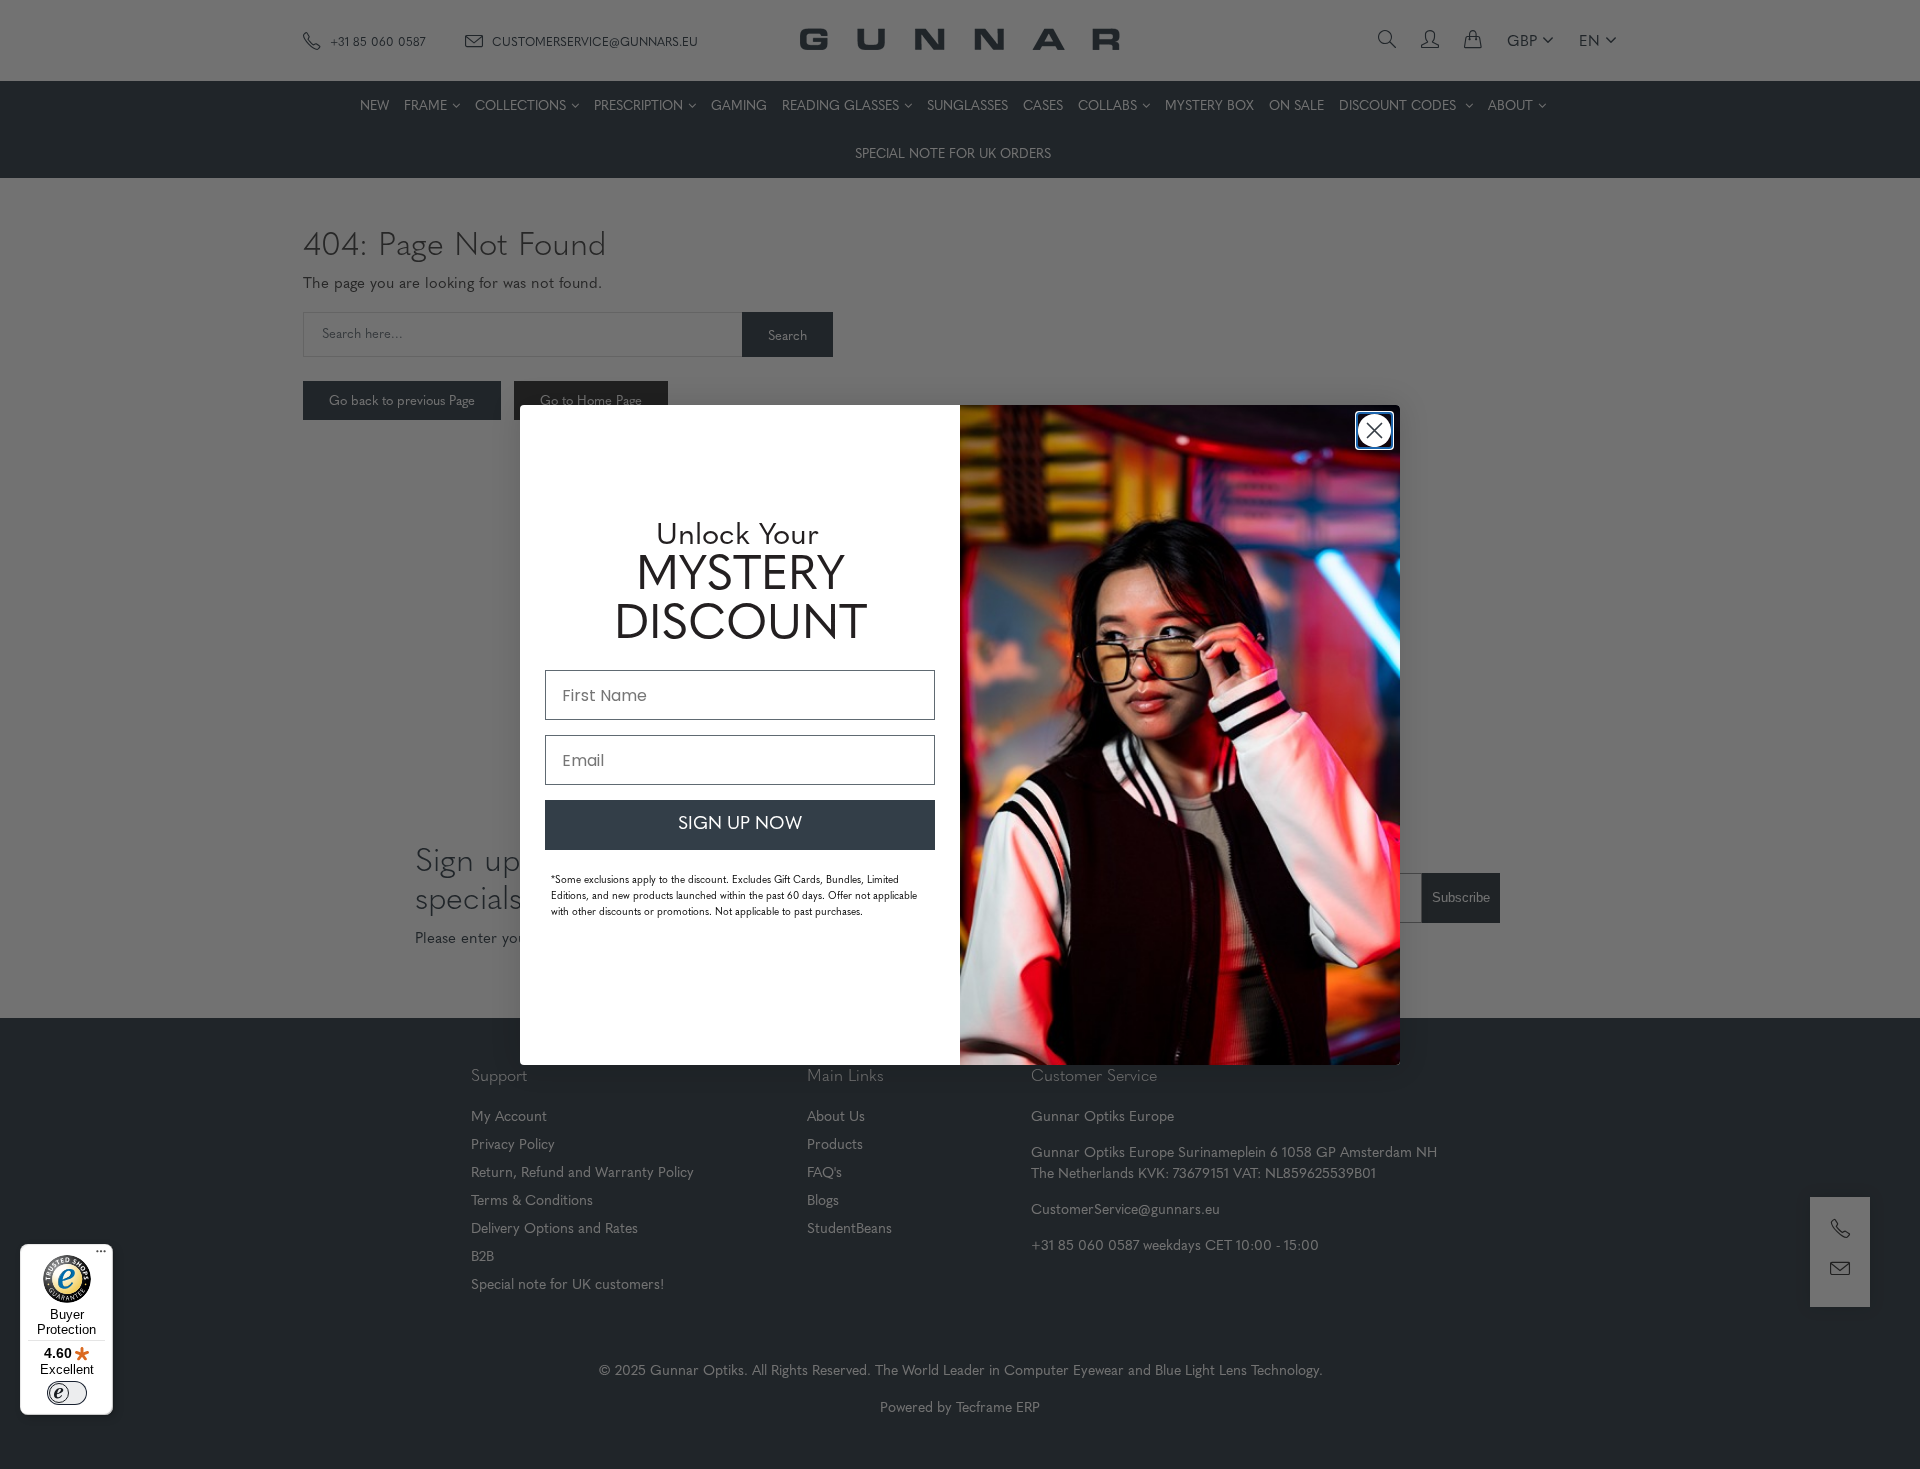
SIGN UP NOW (740, 825)
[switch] (67, 1393)
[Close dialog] (1374, 430)
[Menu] (101, 1256)
